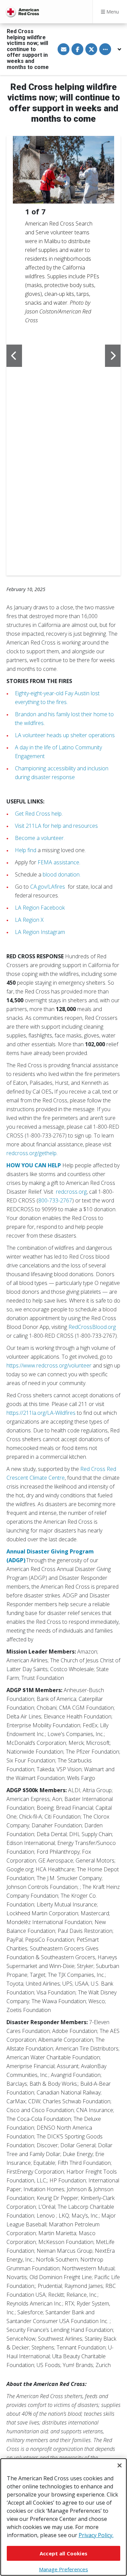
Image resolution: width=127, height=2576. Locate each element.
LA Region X (29, 920)
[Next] (113, 356)
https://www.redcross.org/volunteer (49, 1365)
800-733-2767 (55, 1200)
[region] (63, 2517)
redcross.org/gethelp (31, 1153)
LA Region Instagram (40, 932)
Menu (112, 12)
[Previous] (14, 356)
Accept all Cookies (63, 2553)
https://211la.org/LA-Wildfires (41, 1413)
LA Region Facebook (40, 908)
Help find (26, 850)
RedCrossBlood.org (92, 1327)
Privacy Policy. (96, 2535)
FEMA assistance (58, 862)
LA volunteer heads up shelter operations (65, 735)
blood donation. (62, 874)
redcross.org (71, 1192)
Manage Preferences (63, 2569)
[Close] (120, 2465)
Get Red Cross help (38, 814)
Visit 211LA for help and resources (56, 826)
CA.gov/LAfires (48, 887)
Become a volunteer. (40, 838)
